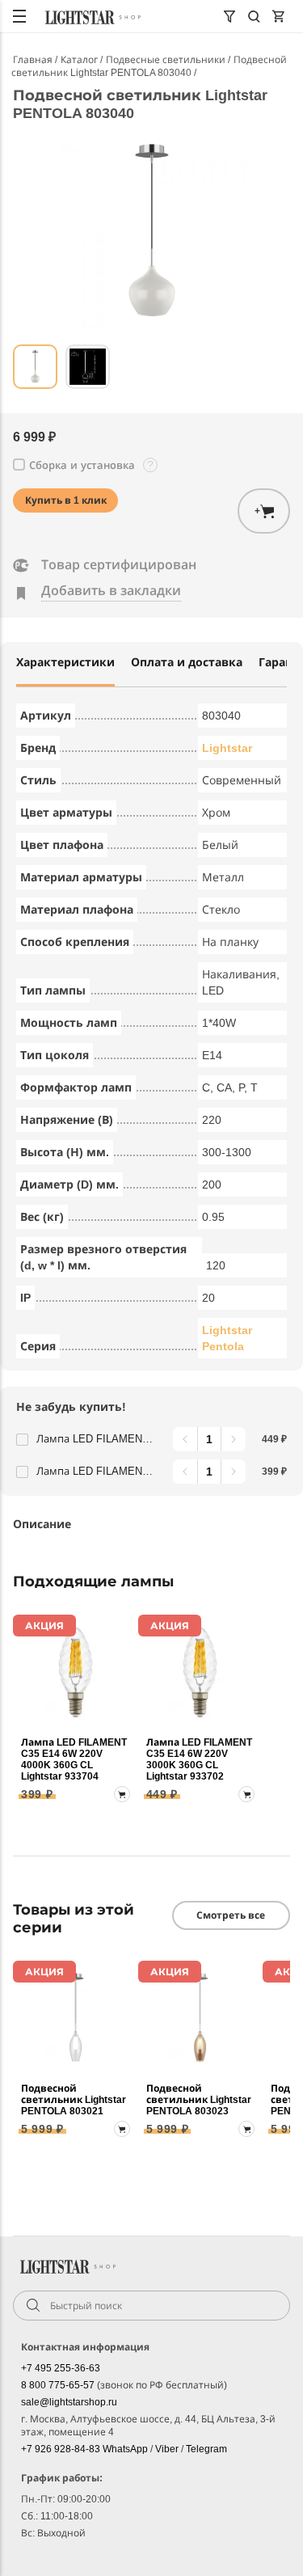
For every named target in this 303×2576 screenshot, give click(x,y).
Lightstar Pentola (227, 1338)
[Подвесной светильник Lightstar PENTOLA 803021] (76, 2018)
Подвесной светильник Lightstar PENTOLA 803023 (199, 2100)
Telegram (206, 2449)
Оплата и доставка (187, 662)
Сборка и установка (82, 465)
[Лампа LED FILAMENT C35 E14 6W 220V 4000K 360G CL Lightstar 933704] (76, 1672)
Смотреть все (231, 1915)
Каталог (80, 60)
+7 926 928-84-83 (62, 2449)
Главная (34, 60)
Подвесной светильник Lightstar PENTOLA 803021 (74, 2100)
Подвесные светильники (167, 60)
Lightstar (227, 748)
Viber (168, 2449)
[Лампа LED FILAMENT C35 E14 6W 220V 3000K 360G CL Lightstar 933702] (200, 1672)
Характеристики (65, 662)
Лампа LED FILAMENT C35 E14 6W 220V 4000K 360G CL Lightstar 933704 (97, 1471)
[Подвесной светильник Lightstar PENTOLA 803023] (200, 2018)
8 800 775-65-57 (59, 2385)
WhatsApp (126, 2449)
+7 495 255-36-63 (61, 2368)
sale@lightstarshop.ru (69, 2402)
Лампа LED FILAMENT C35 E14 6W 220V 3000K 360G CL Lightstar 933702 (97, 1439)
